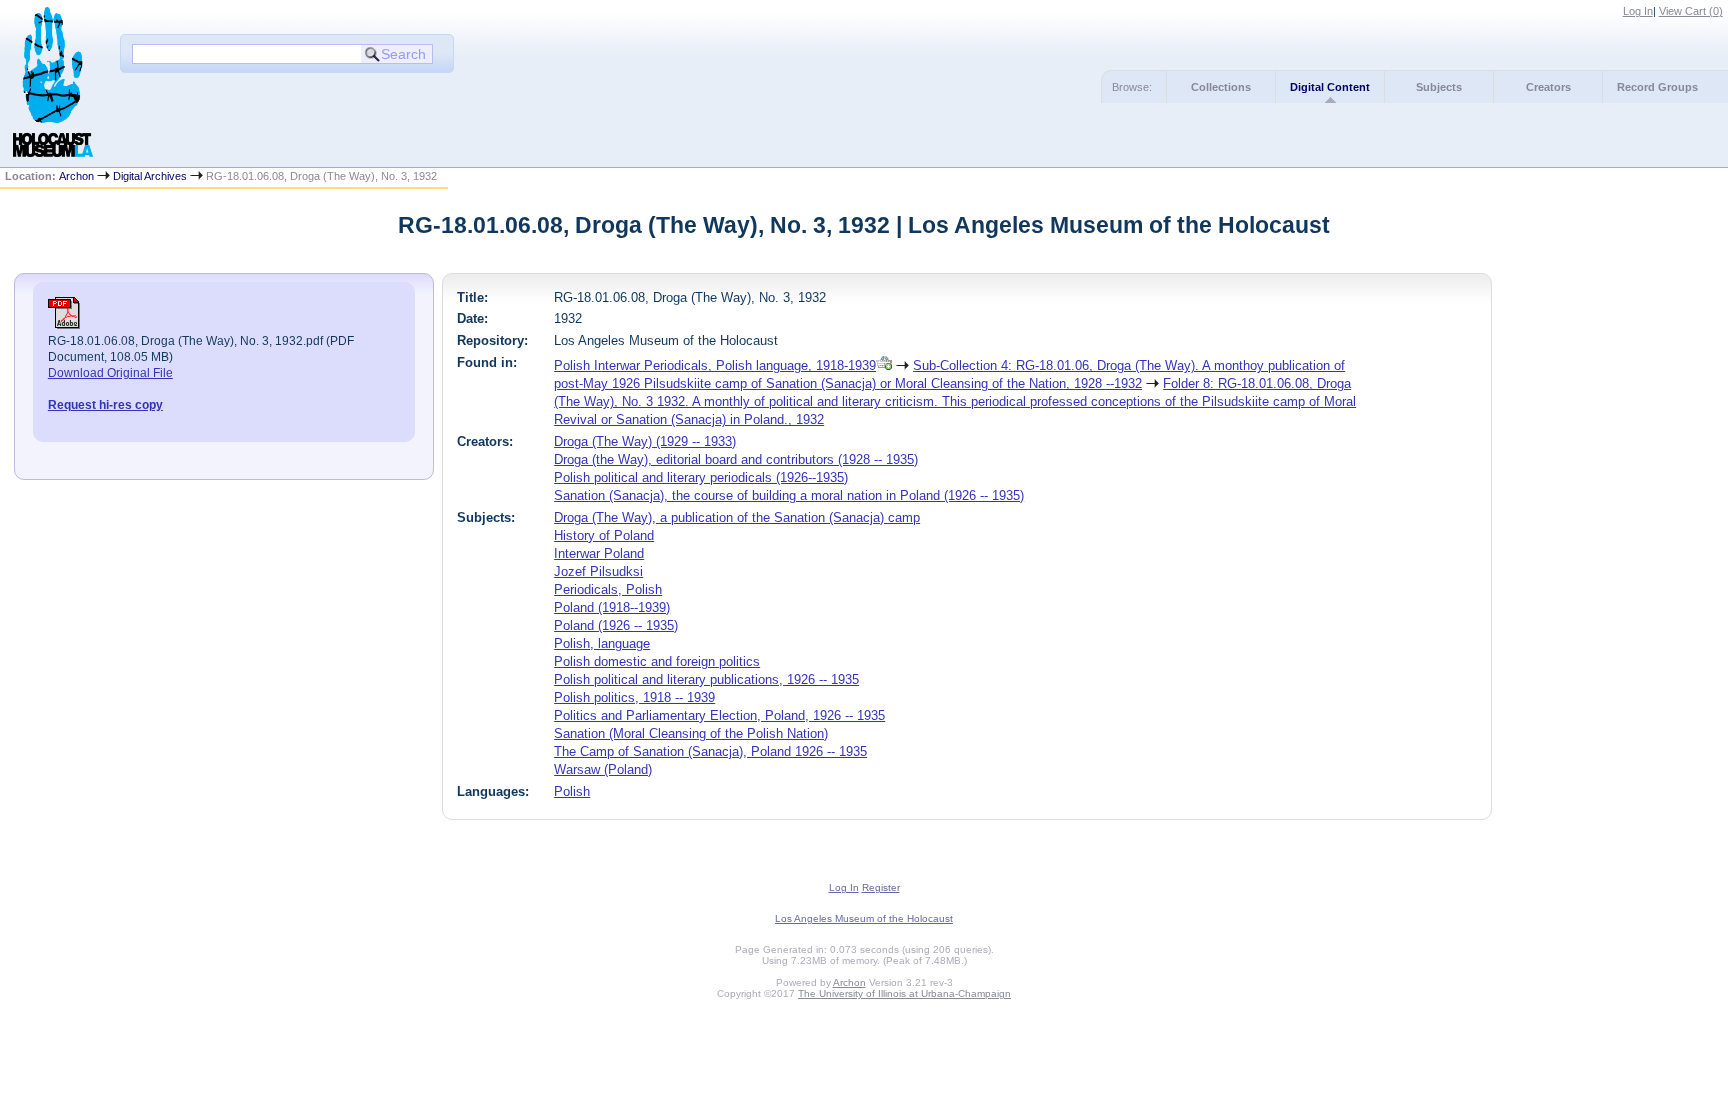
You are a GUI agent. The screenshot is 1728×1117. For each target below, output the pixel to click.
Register (881, 887)
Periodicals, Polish (608, 589)
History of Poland (604, 535)
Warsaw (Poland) (603, 769)
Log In (1638, 11)
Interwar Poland (599, 553)
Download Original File (110, 373)
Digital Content (1330, 87)
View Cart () (1691, 11)
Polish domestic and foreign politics (657, 661)
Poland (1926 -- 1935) (616, 625)
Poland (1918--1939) (612, 607)
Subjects (1439, 87)
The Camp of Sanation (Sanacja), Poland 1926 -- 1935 (710, 751)
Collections (1221, 87)
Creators (1548, 87)
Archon (76, 176)
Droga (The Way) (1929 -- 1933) (645, 441)
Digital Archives (150, 176)
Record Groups (1657, 87)
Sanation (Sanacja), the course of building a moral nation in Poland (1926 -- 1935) (789, 495)
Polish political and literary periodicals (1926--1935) (701, 477)
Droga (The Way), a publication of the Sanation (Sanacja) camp (737, 517)
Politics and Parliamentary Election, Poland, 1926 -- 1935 (719, 715)
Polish (572, 791)
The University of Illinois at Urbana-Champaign (904, 993)
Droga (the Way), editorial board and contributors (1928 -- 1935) (736, 459)
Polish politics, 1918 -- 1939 (634, 697)
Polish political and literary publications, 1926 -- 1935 (706, 679)
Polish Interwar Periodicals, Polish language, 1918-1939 (715, 365)
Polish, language (602, 643)
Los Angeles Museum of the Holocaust (864, 918)
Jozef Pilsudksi (598, 571)
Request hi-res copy (105, 405)
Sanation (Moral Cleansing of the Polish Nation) (691, 733)
